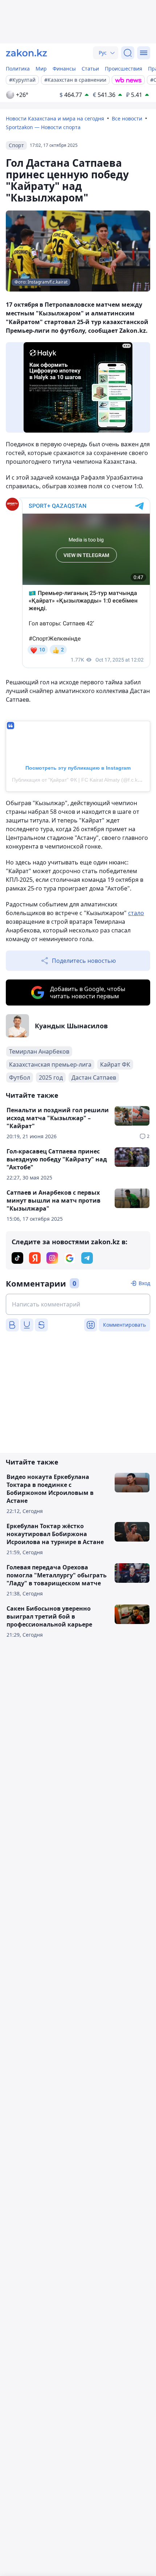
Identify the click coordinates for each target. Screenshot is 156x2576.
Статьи (90, 69)
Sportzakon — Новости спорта (43, 127)
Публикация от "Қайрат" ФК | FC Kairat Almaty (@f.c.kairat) (81, 780)
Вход (144, 1283)
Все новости (127, 118)
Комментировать (124, 1325)
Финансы (64, 69)
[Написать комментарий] (78, 1304)
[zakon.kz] (26, 53)
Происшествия (124, 69)
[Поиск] (128, 53)
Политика (18, 69)
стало (136, 913)
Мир (41, 69)
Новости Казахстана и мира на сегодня (55, 118)
